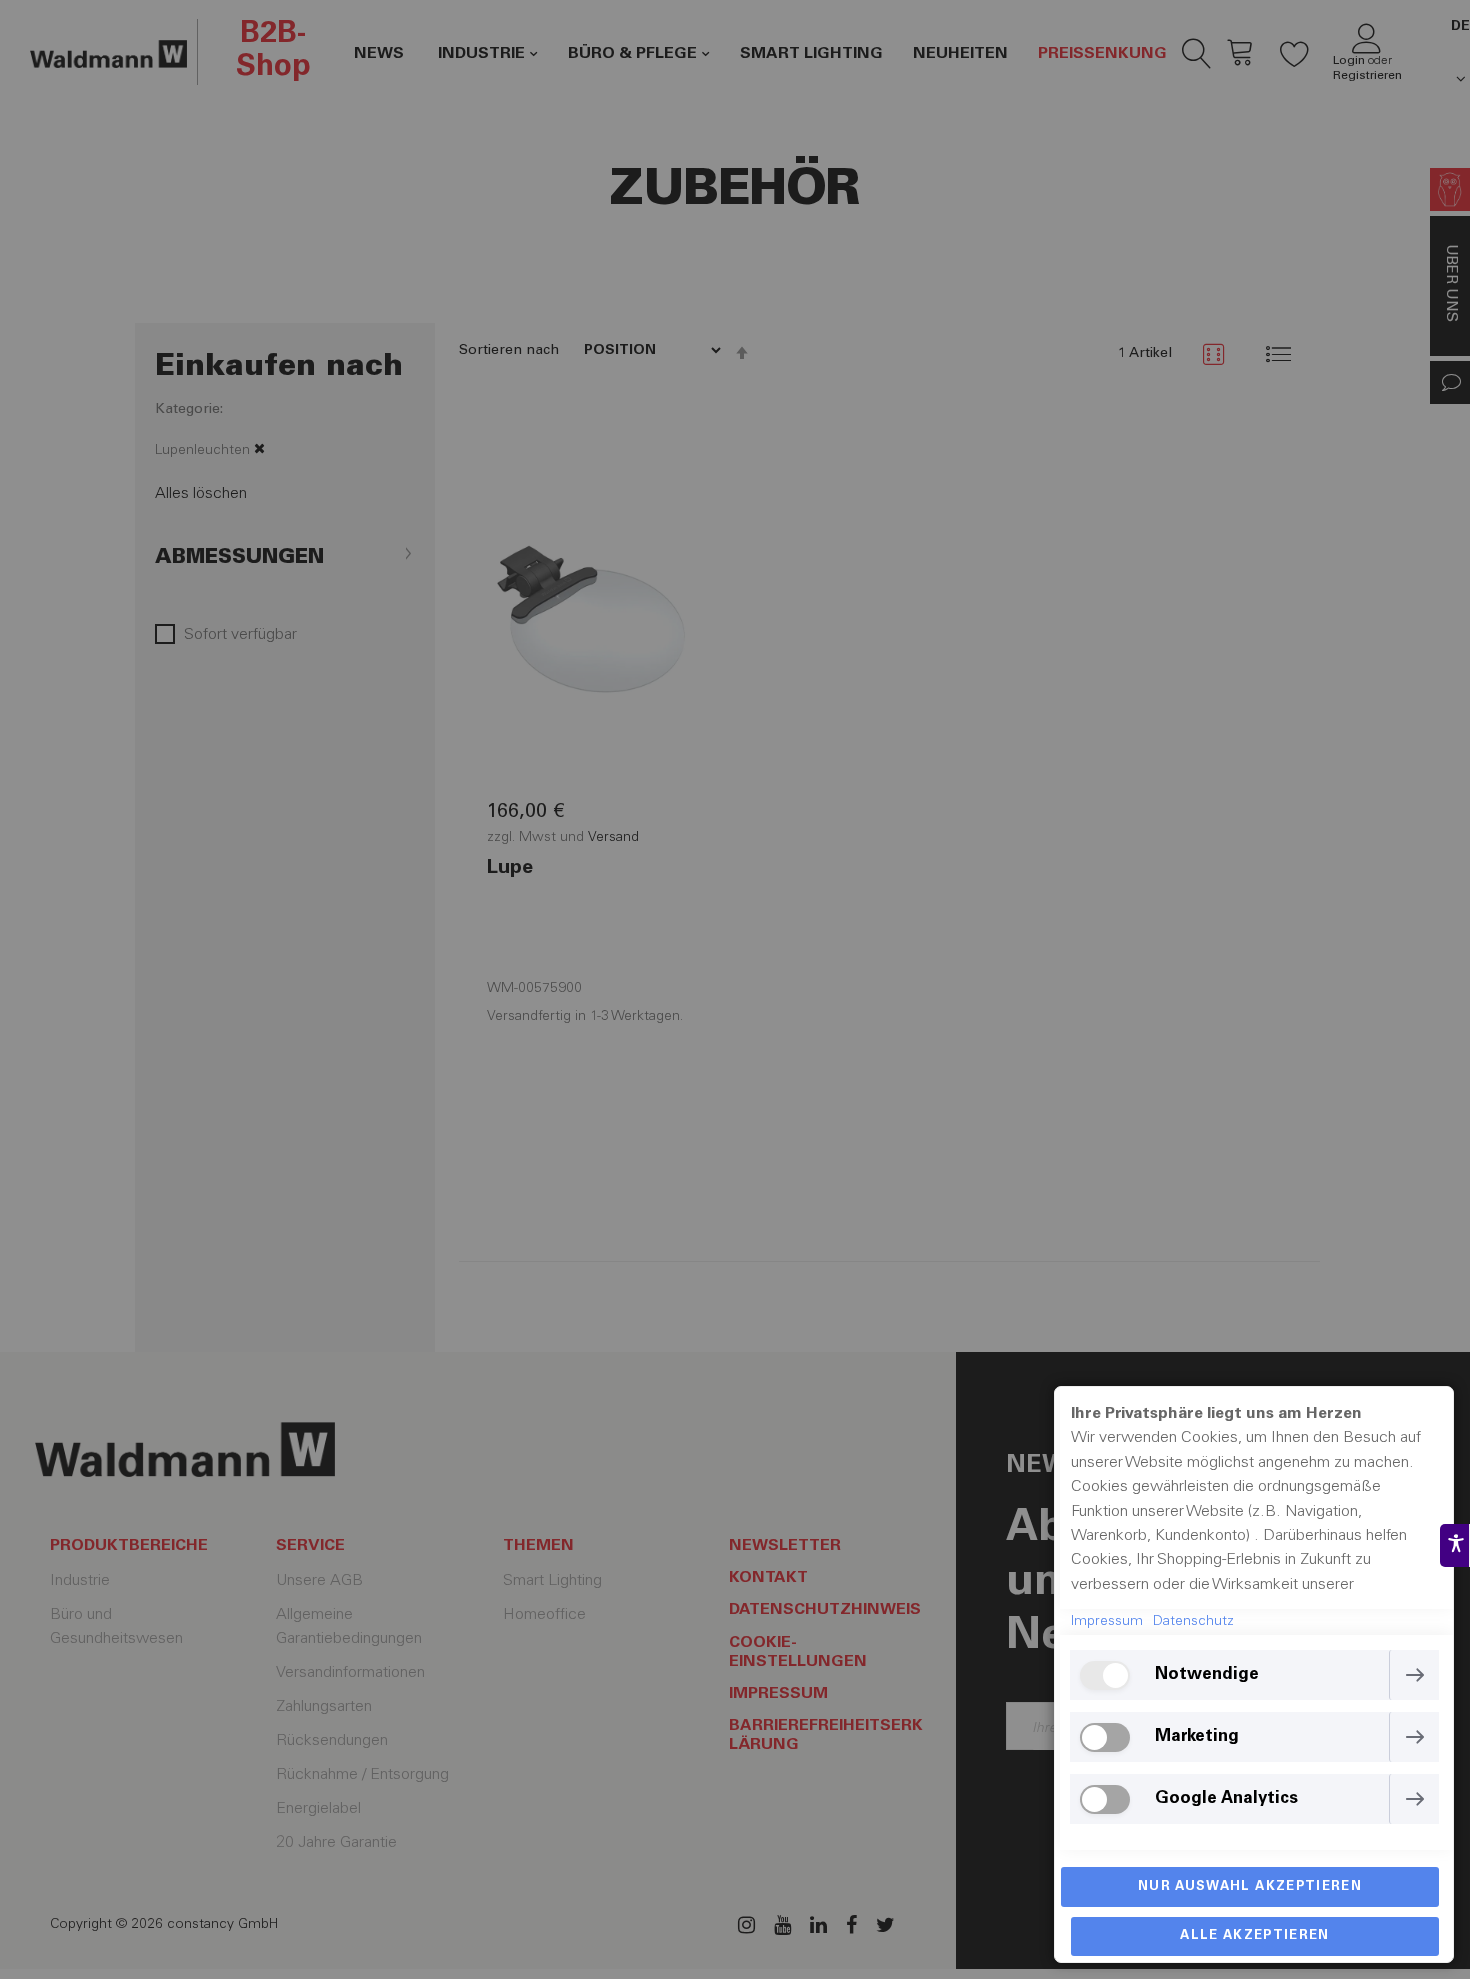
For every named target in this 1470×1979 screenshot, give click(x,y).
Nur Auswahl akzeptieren (1250, 1887)
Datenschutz (1193, 1622)
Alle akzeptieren (1255, 1936)
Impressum (1107, 1622)
